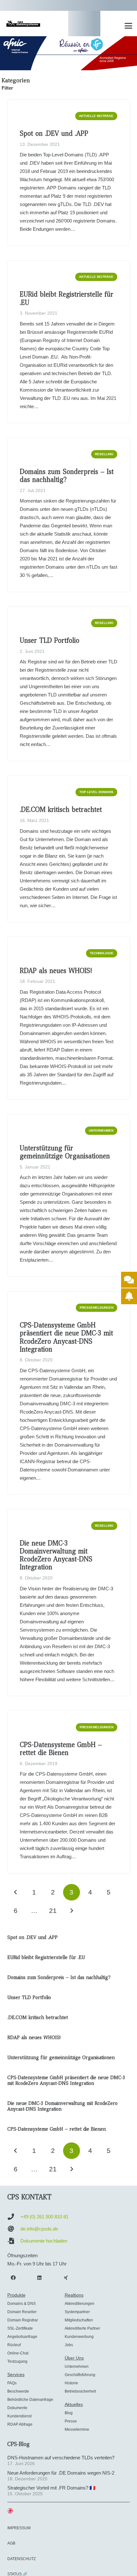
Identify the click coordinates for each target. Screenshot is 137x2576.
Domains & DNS (22, 2304)
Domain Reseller (22, 2312)
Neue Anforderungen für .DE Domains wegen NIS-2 (61, 2473)
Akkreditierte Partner (82, 2328)
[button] (128, 26)
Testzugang (17, 2361)
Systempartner (77, 2312)
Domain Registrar (23, 2320)
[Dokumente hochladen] (14, 2241)
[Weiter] (72, 1911)
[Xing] (66, 2278)
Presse (71, 2421)
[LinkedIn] (40, 2278)
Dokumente (17, 2408)
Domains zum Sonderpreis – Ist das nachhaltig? (67, 476)
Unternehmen (77, 2367)
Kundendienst (19, 2416)
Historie (71, 2383)
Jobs (69, 2345)
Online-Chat (18, 2353)
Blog (69, 2413)
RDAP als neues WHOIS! (56, 971)
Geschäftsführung (80, 2375)
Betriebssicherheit (80, 2391)
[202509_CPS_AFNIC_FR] (68, 53)
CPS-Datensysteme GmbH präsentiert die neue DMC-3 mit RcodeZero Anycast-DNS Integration (66, 1337)
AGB (11, 2543)
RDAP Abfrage (20, 2424)
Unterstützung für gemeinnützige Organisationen (65, 1152)
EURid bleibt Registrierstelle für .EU (67, 298)
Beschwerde (18, 2391)
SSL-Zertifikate (20, 2328)
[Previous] (16, 1892)
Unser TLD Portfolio (50, 641)
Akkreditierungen (79, 2304)
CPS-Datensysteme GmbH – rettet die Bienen (61, 1749)
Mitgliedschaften (79, 2320)
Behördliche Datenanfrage (30, 2400)
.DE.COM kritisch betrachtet (61, 810)
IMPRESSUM (19, 2528)
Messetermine (77, 2429)
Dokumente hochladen (44, 2241)
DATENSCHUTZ (22, 2559)
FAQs (12, 2383)
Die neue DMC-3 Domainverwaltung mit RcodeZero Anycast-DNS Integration (56, 1555)
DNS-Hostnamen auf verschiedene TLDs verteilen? (61, 2458)
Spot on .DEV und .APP (54, 134)
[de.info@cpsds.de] (14, 2229)
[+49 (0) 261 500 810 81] (14, 2217)
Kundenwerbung (79, 2337)
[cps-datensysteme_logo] (23, 24)
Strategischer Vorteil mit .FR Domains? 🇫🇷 (51, 2488)
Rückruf (14, 2345)
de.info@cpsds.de (39, 2229)
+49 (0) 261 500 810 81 (44, 2217)
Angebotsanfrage (22, 2337)
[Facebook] (13, 2278)
